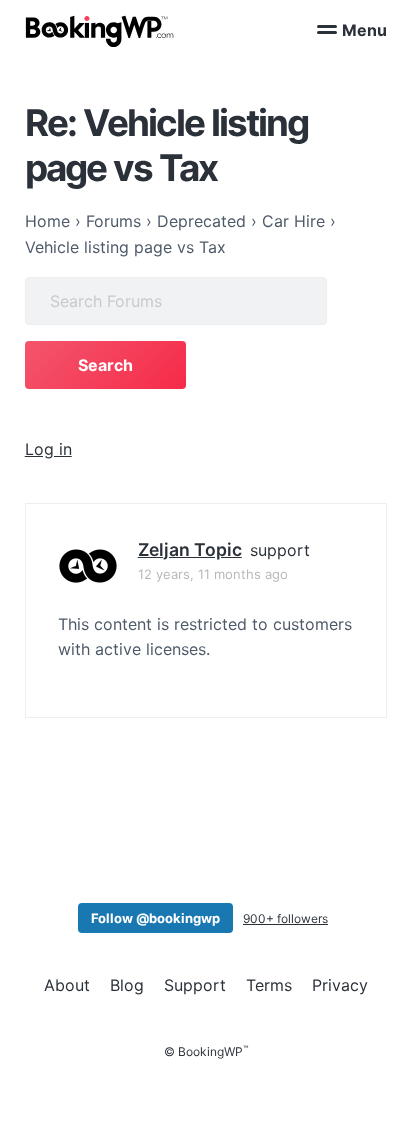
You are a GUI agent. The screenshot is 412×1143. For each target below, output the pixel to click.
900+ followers (285, 918)
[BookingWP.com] (100, 31)
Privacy (340, 985)
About (67, 985)
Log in (48, 449)
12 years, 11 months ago (213, 574)
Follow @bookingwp (155, 918)
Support (195, 985)
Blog (127, 985)
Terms (269, 985)
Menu (364, 30)
